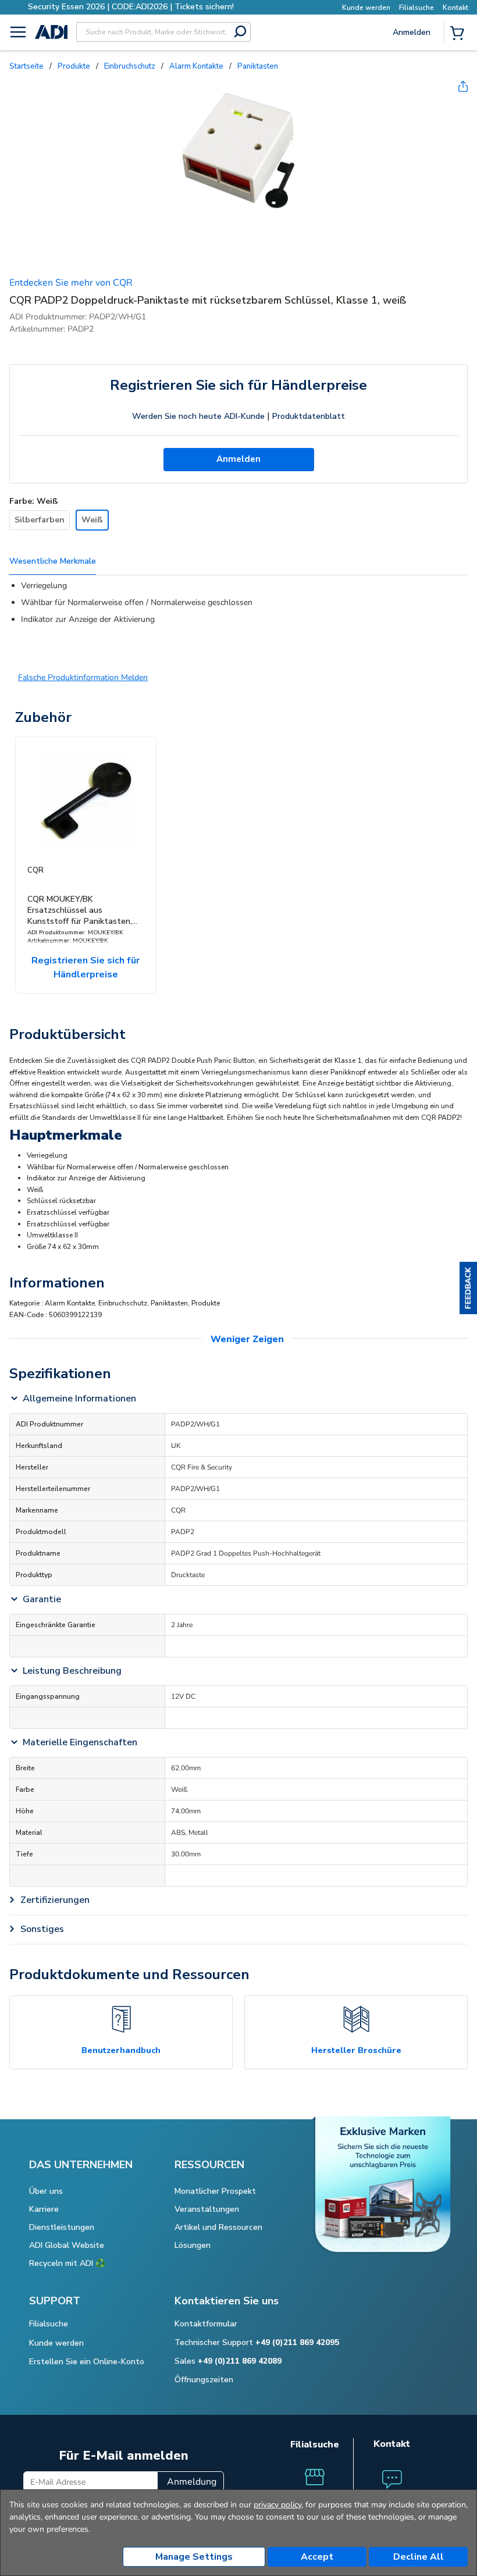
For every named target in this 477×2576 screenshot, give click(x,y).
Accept (317, 2557)
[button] (468, 1288)
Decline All (419, 2557)
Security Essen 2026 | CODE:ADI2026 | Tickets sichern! (131, 7)
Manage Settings (194, 2557)
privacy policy (277, 2505)
